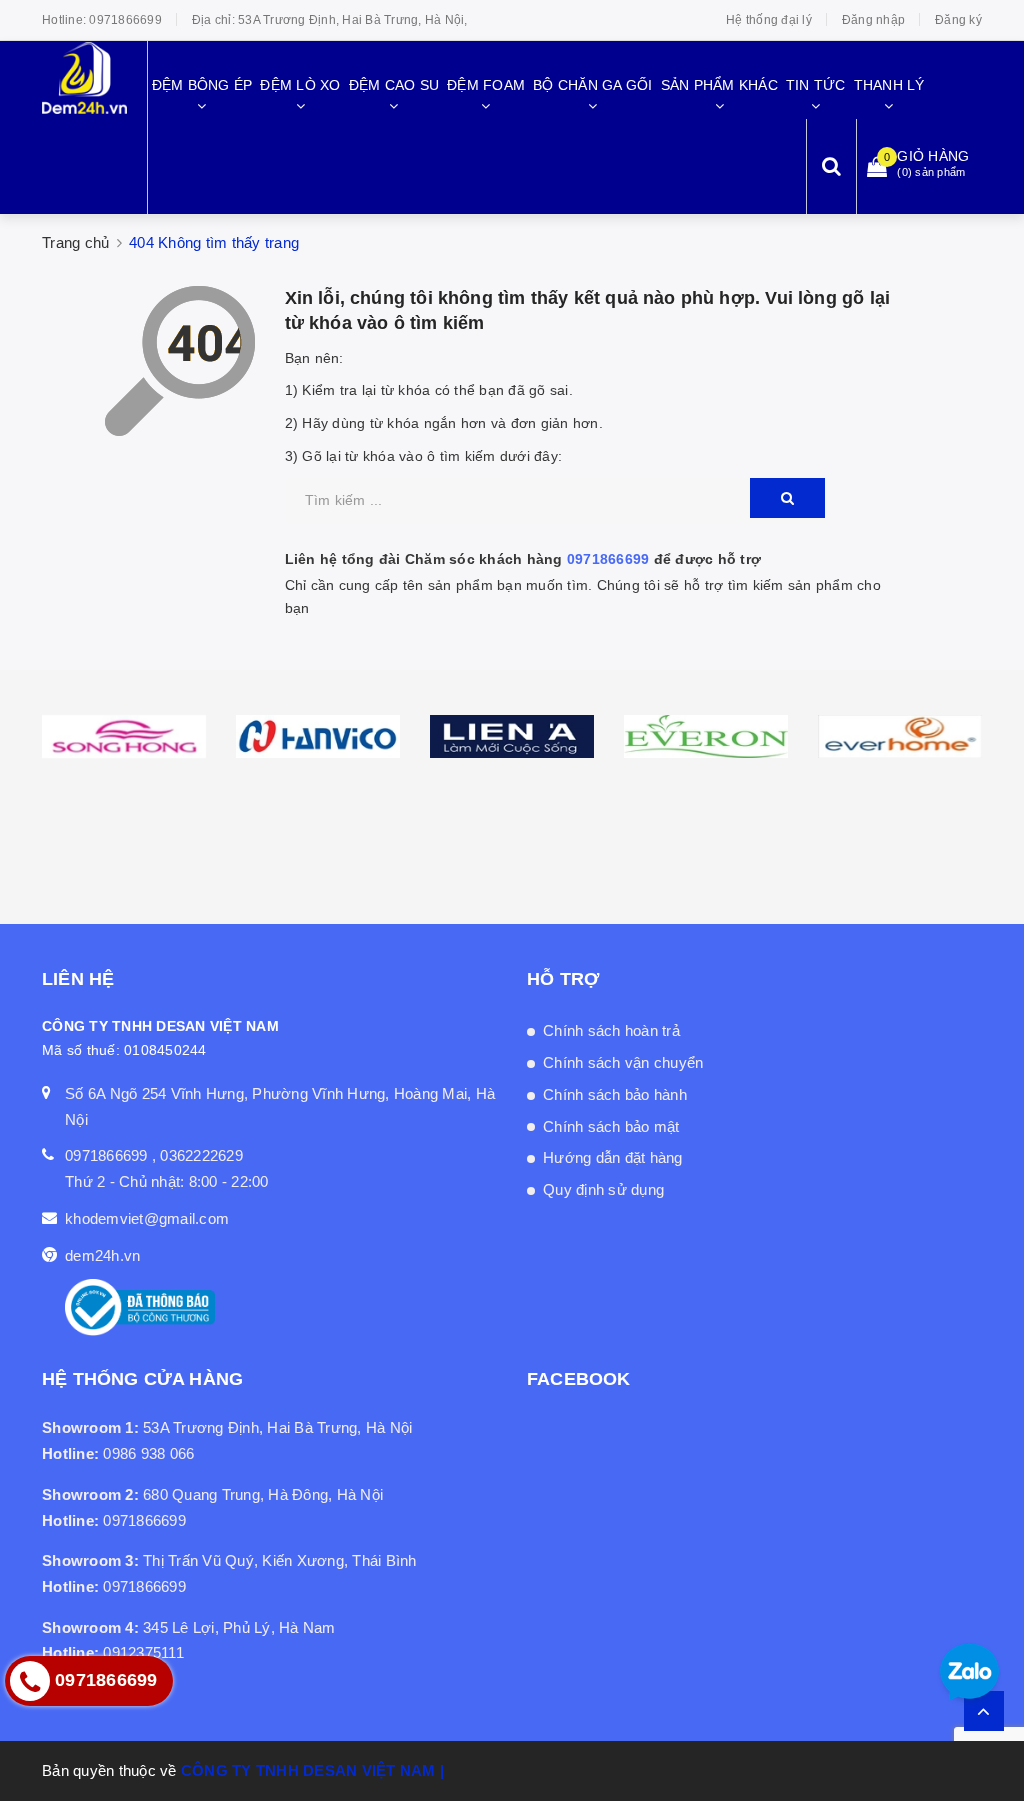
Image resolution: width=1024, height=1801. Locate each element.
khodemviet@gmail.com (147, 1218)
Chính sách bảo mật (611, 1126)
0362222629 (201, 1155)
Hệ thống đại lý (769, 20)
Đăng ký (958, 20)
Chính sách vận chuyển (623, 1062)
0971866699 (125, 20)
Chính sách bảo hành (615, 1094)
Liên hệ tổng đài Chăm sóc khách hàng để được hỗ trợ (523, 559)
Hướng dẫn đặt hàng (613, 1157)
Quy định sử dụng (603, 1189)
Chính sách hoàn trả (611, 1030)
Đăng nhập (873, 20)
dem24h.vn (102, 1255)
